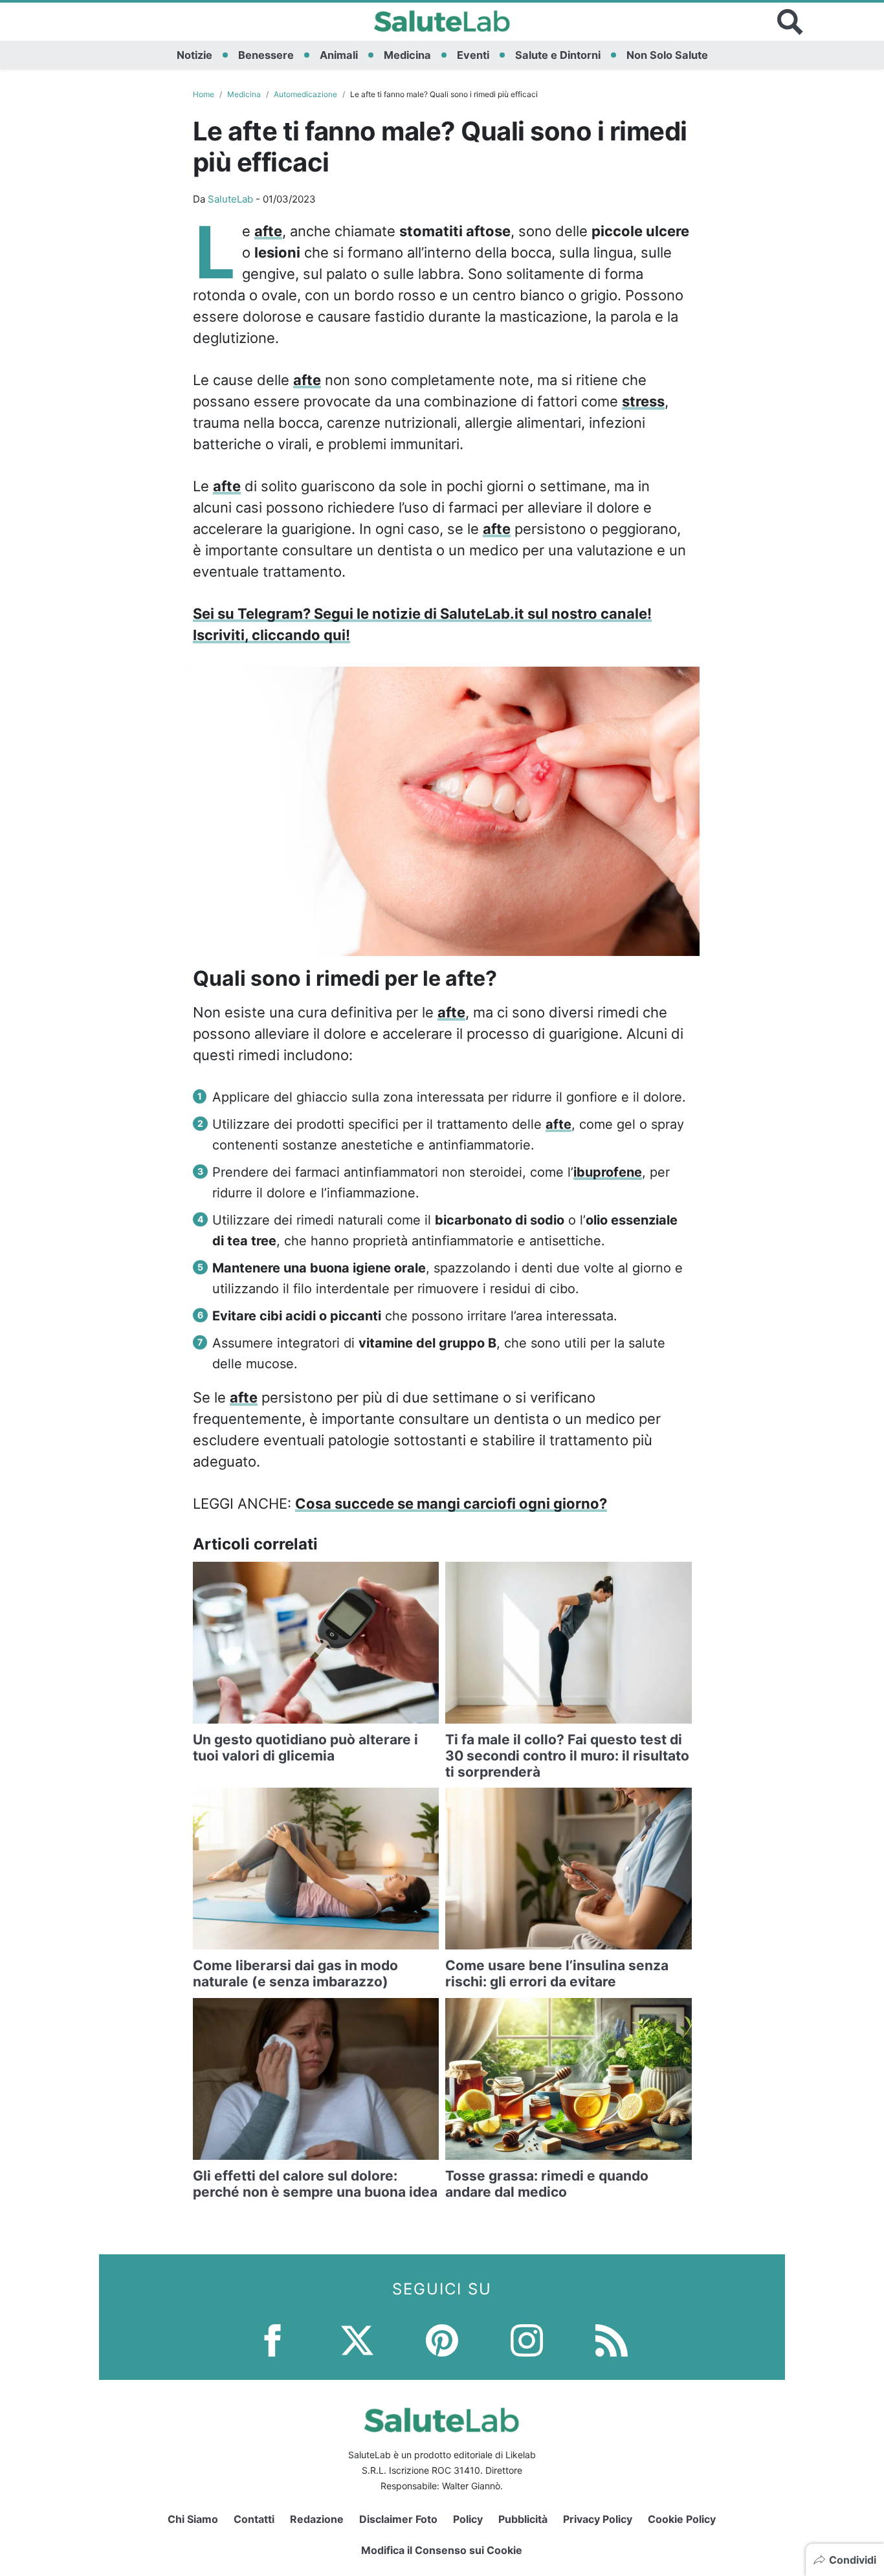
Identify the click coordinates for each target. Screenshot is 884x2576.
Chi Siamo (193, 2519)
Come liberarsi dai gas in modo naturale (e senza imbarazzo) (295, 1973)
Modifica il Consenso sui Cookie (442, 2550)
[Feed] (612, 2339)
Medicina (407, 55)
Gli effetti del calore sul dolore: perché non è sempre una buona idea (315, 2184)
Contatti (254, 2519)
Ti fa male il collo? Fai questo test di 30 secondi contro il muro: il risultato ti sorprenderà (567, 1756)
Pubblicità (523, 2519)
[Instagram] (527, 2339)
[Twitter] (357, 2339)
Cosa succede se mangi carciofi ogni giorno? (451, 1504)
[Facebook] (272, 2339)
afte (268, 231)
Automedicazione (305, 94)
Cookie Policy (682, 2519)
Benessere (266, 55)
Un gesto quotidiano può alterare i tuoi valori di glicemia (305, 1748)
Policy (468, 2519)
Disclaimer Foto (398, 2519)
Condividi (853, 2560)
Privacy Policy (598, 2519)
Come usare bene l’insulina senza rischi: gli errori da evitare (557, 1973)
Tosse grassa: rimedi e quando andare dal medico (547, 2184)
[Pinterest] (442, 2339)
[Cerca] (790, 22)
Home (204, 94)
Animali (339, 55)
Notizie (194, 55)
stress (643, 401)
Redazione (317, 2519)
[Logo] (442, 22)
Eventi (473, 55)
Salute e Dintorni (558, 55)
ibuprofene (608, 1172)
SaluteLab (230, 199)
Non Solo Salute (667, 55)
